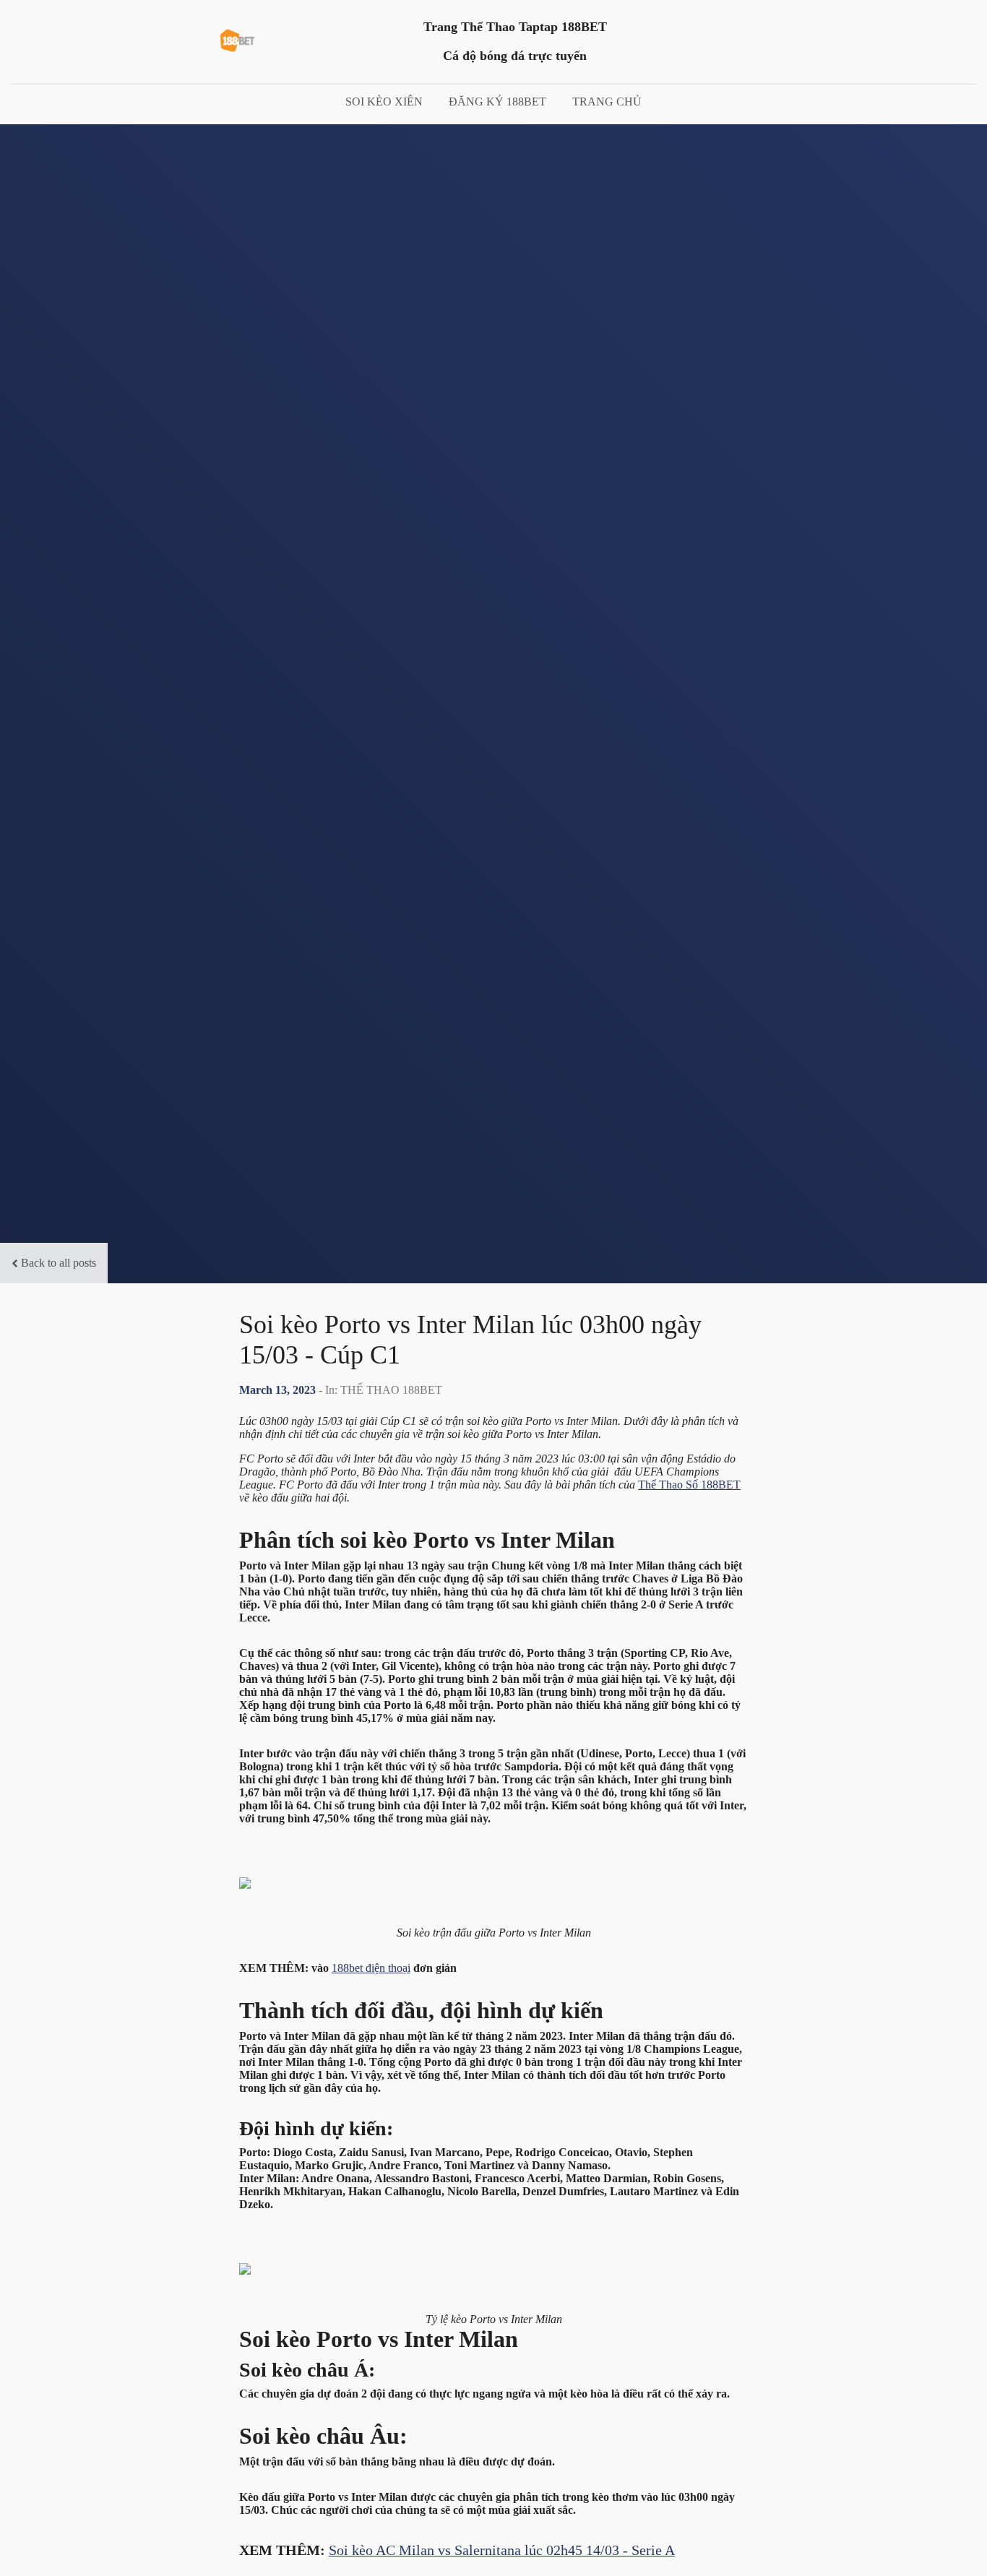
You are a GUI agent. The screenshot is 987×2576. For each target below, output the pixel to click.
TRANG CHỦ (607, 102)
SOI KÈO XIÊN (384, 102)
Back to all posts (59, 1263)
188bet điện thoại (371, 1968)
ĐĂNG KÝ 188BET (497, 102)
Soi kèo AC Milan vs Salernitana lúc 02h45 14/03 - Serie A (502, 2550)
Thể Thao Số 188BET (689, 1485)
